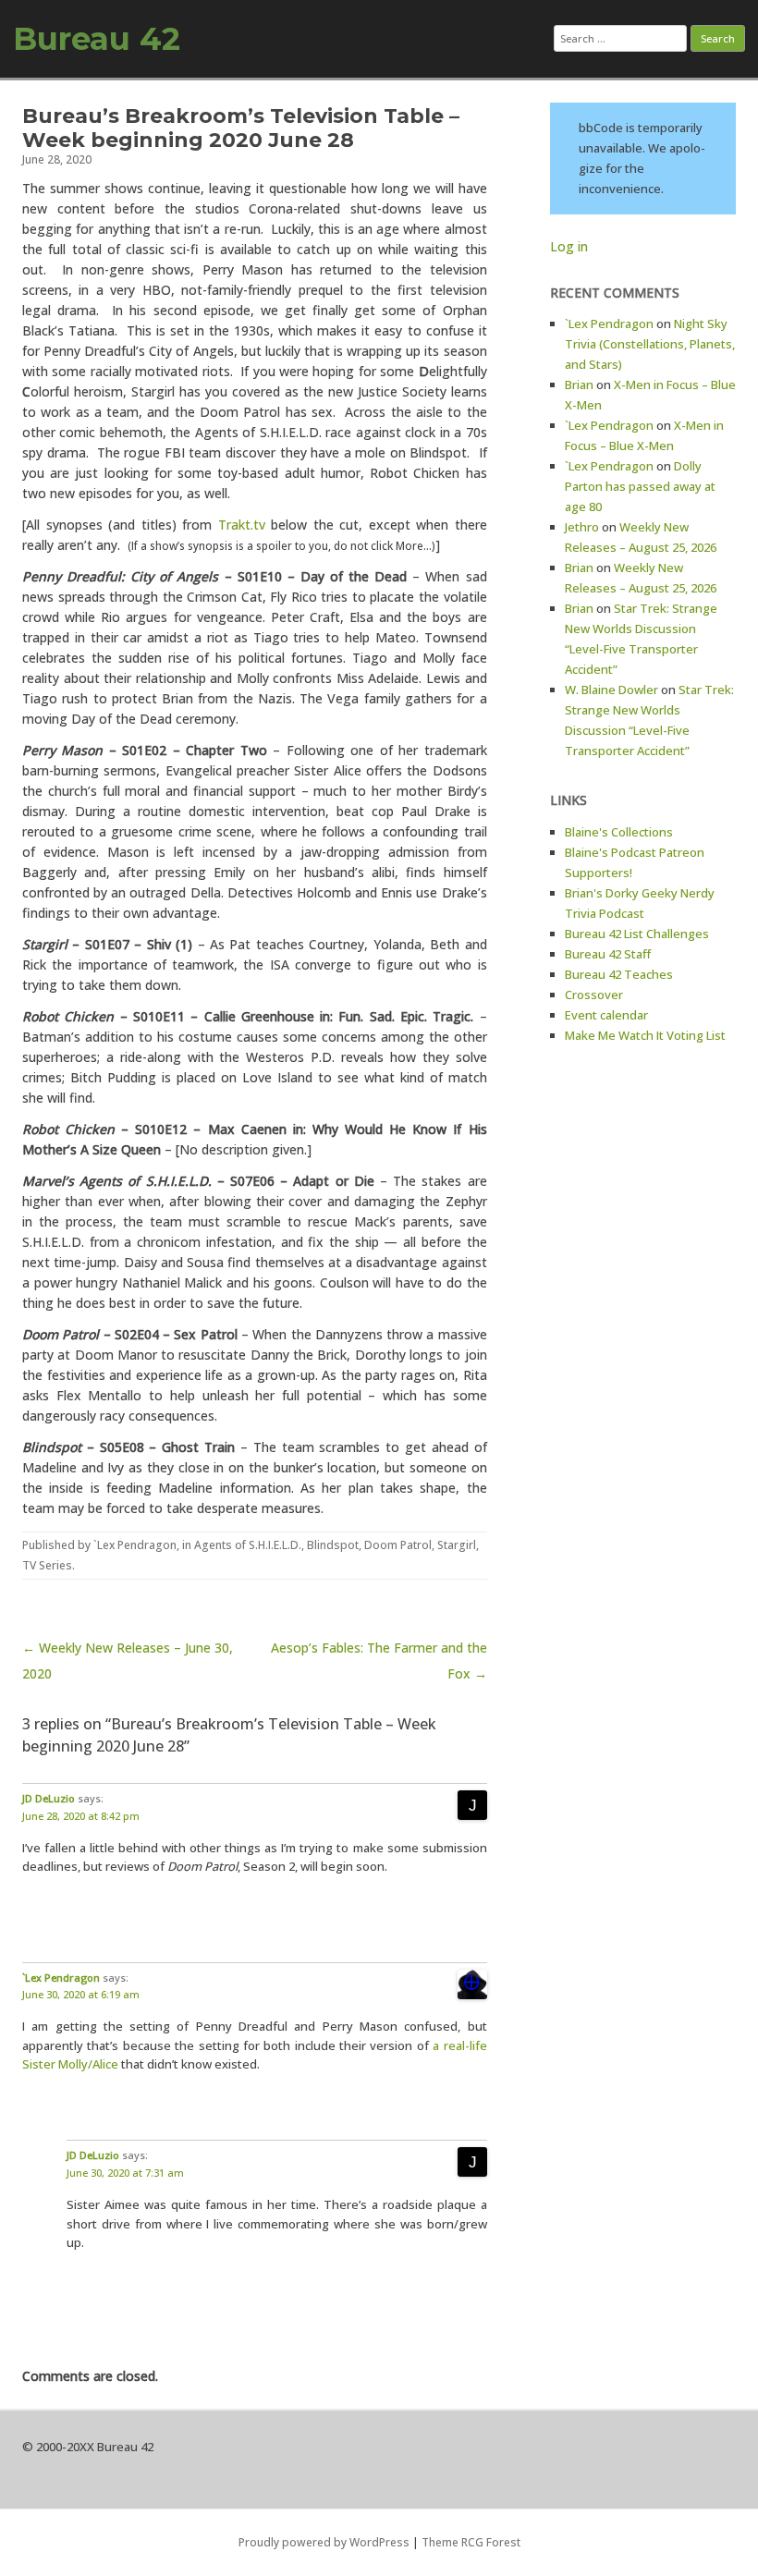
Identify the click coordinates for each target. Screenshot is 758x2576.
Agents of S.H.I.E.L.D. (248, 1545)
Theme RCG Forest (471, 2542)
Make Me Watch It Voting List (645, 1035)
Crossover (594, 995)
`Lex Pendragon (135, 1545)
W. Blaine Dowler (611, 690)
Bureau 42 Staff (608, 954)
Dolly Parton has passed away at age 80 (640, 486)
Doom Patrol (398, 1545)
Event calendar (606, 1015)
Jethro (582, 527)
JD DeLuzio (49, 1798)
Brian (579, 385)
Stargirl (457, 1545)
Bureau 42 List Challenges (637, 934)
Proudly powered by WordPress (324, 2542)
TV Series (47, 1565)
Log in (569, 246)
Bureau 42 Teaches (619, 974)
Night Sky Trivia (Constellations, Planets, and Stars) (650, 344)
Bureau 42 (97, 39)
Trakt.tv (242, 525)
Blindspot (333, 1545)
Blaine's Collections (619, 832)
